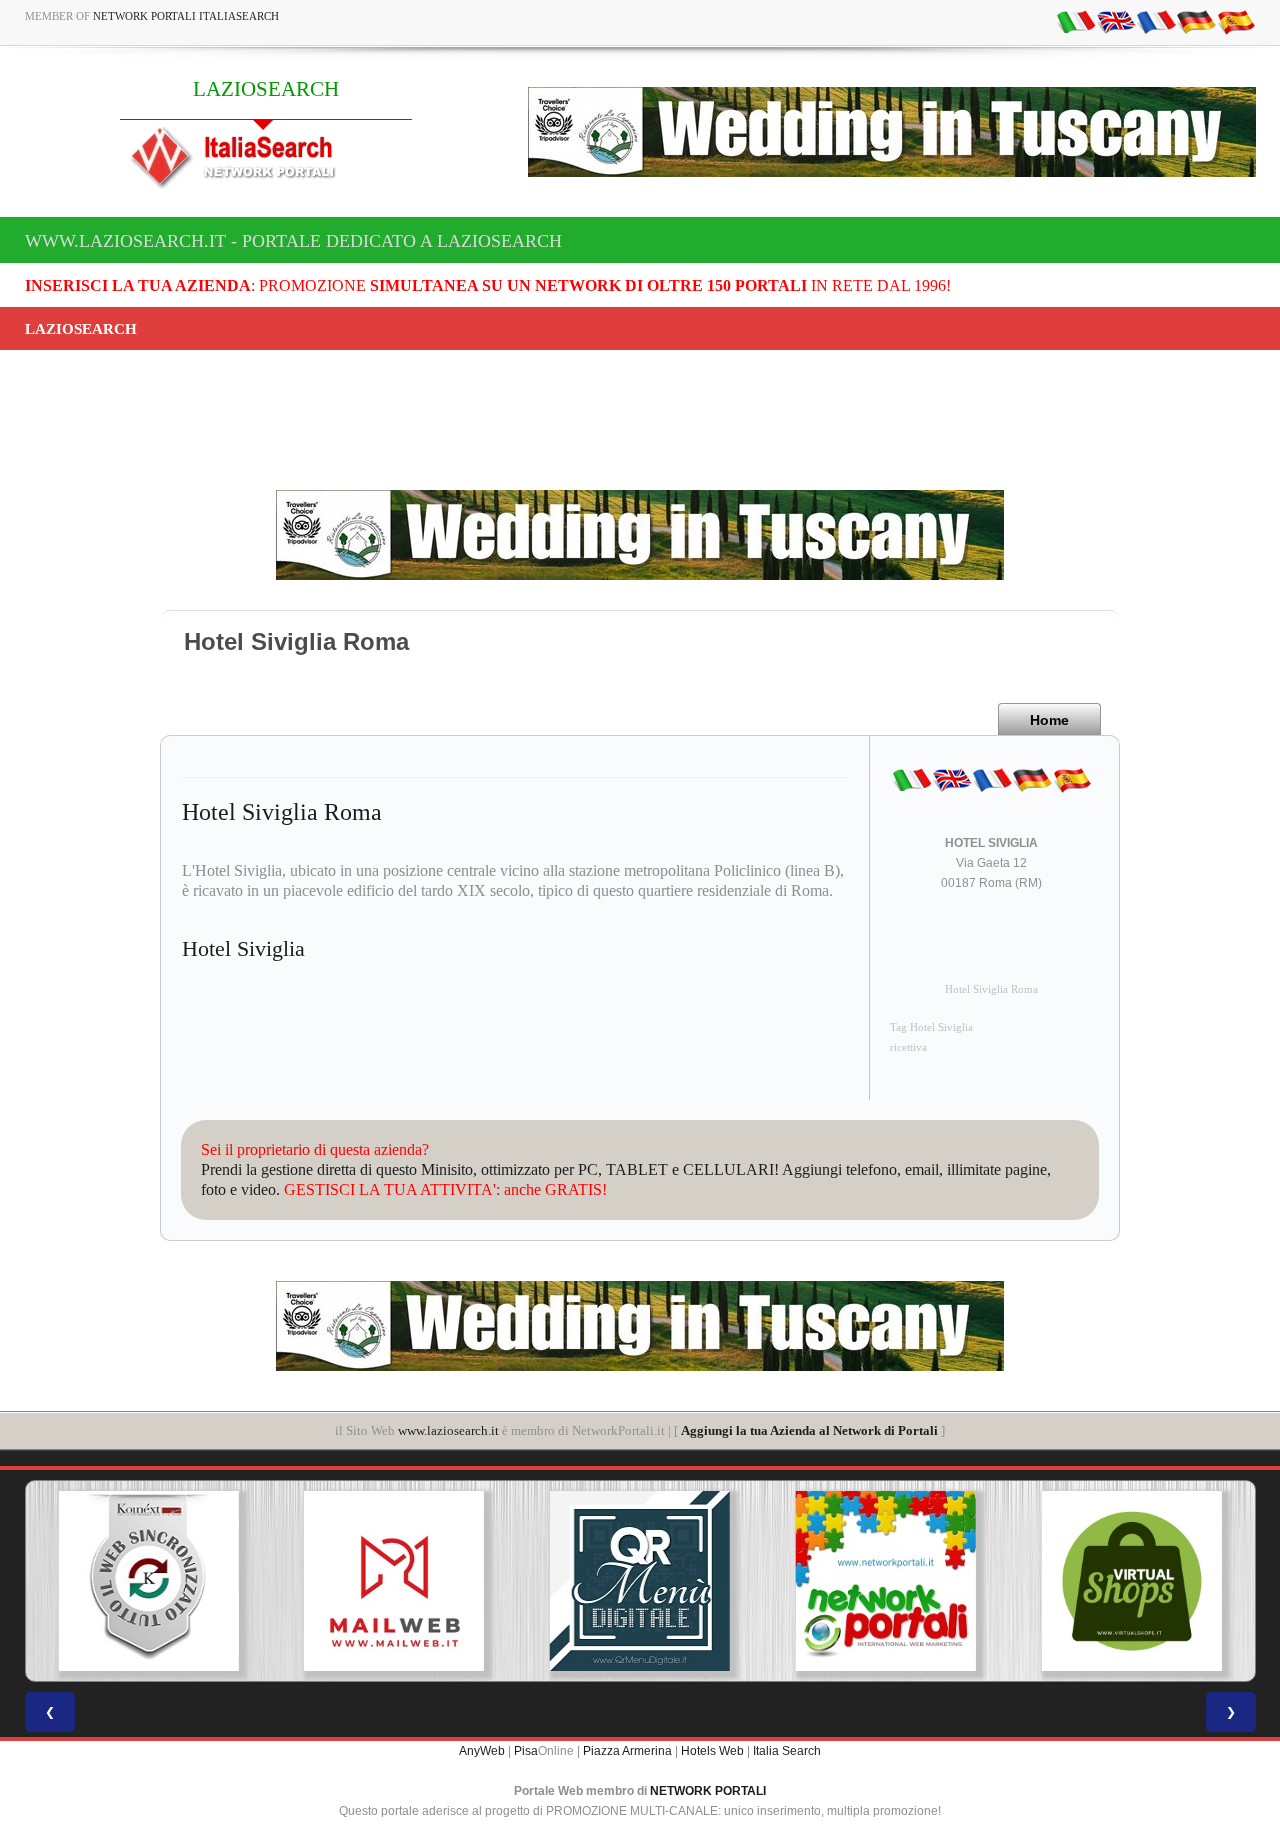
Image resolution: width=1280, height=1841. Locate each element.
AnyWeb (482, 1751)
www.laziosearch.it (448, 1430)
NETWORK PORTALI (708, 1791)
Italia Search (787, 1751)
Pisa (526, 1751)
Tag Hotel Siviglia (931, 1027)
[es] (1236, 21)
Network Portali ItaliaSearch (186, 16)
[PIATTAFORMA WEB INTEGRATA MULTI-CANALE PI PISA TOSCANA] (148, 1581)
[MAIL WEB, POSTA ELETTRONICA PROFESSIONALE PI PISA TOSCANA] (394, 1581)
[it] (1076, 21)
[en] (1116, 21)
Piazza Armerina (627, 1751)
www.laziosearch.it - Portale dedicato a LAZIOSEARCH (293, 241)
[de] (1196, 21)
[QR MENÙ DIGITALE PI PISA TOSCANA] (640, 1581)
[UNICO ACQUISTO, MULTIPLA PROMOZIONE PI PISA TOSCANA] (886, 1581)
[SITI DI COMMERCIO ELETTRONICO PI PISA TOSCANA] (1132, 1581)
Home (1049, 720)
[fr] (1156, 21)
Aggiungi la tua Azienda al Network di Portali (809, 1430)
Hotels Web (712, 1751)
